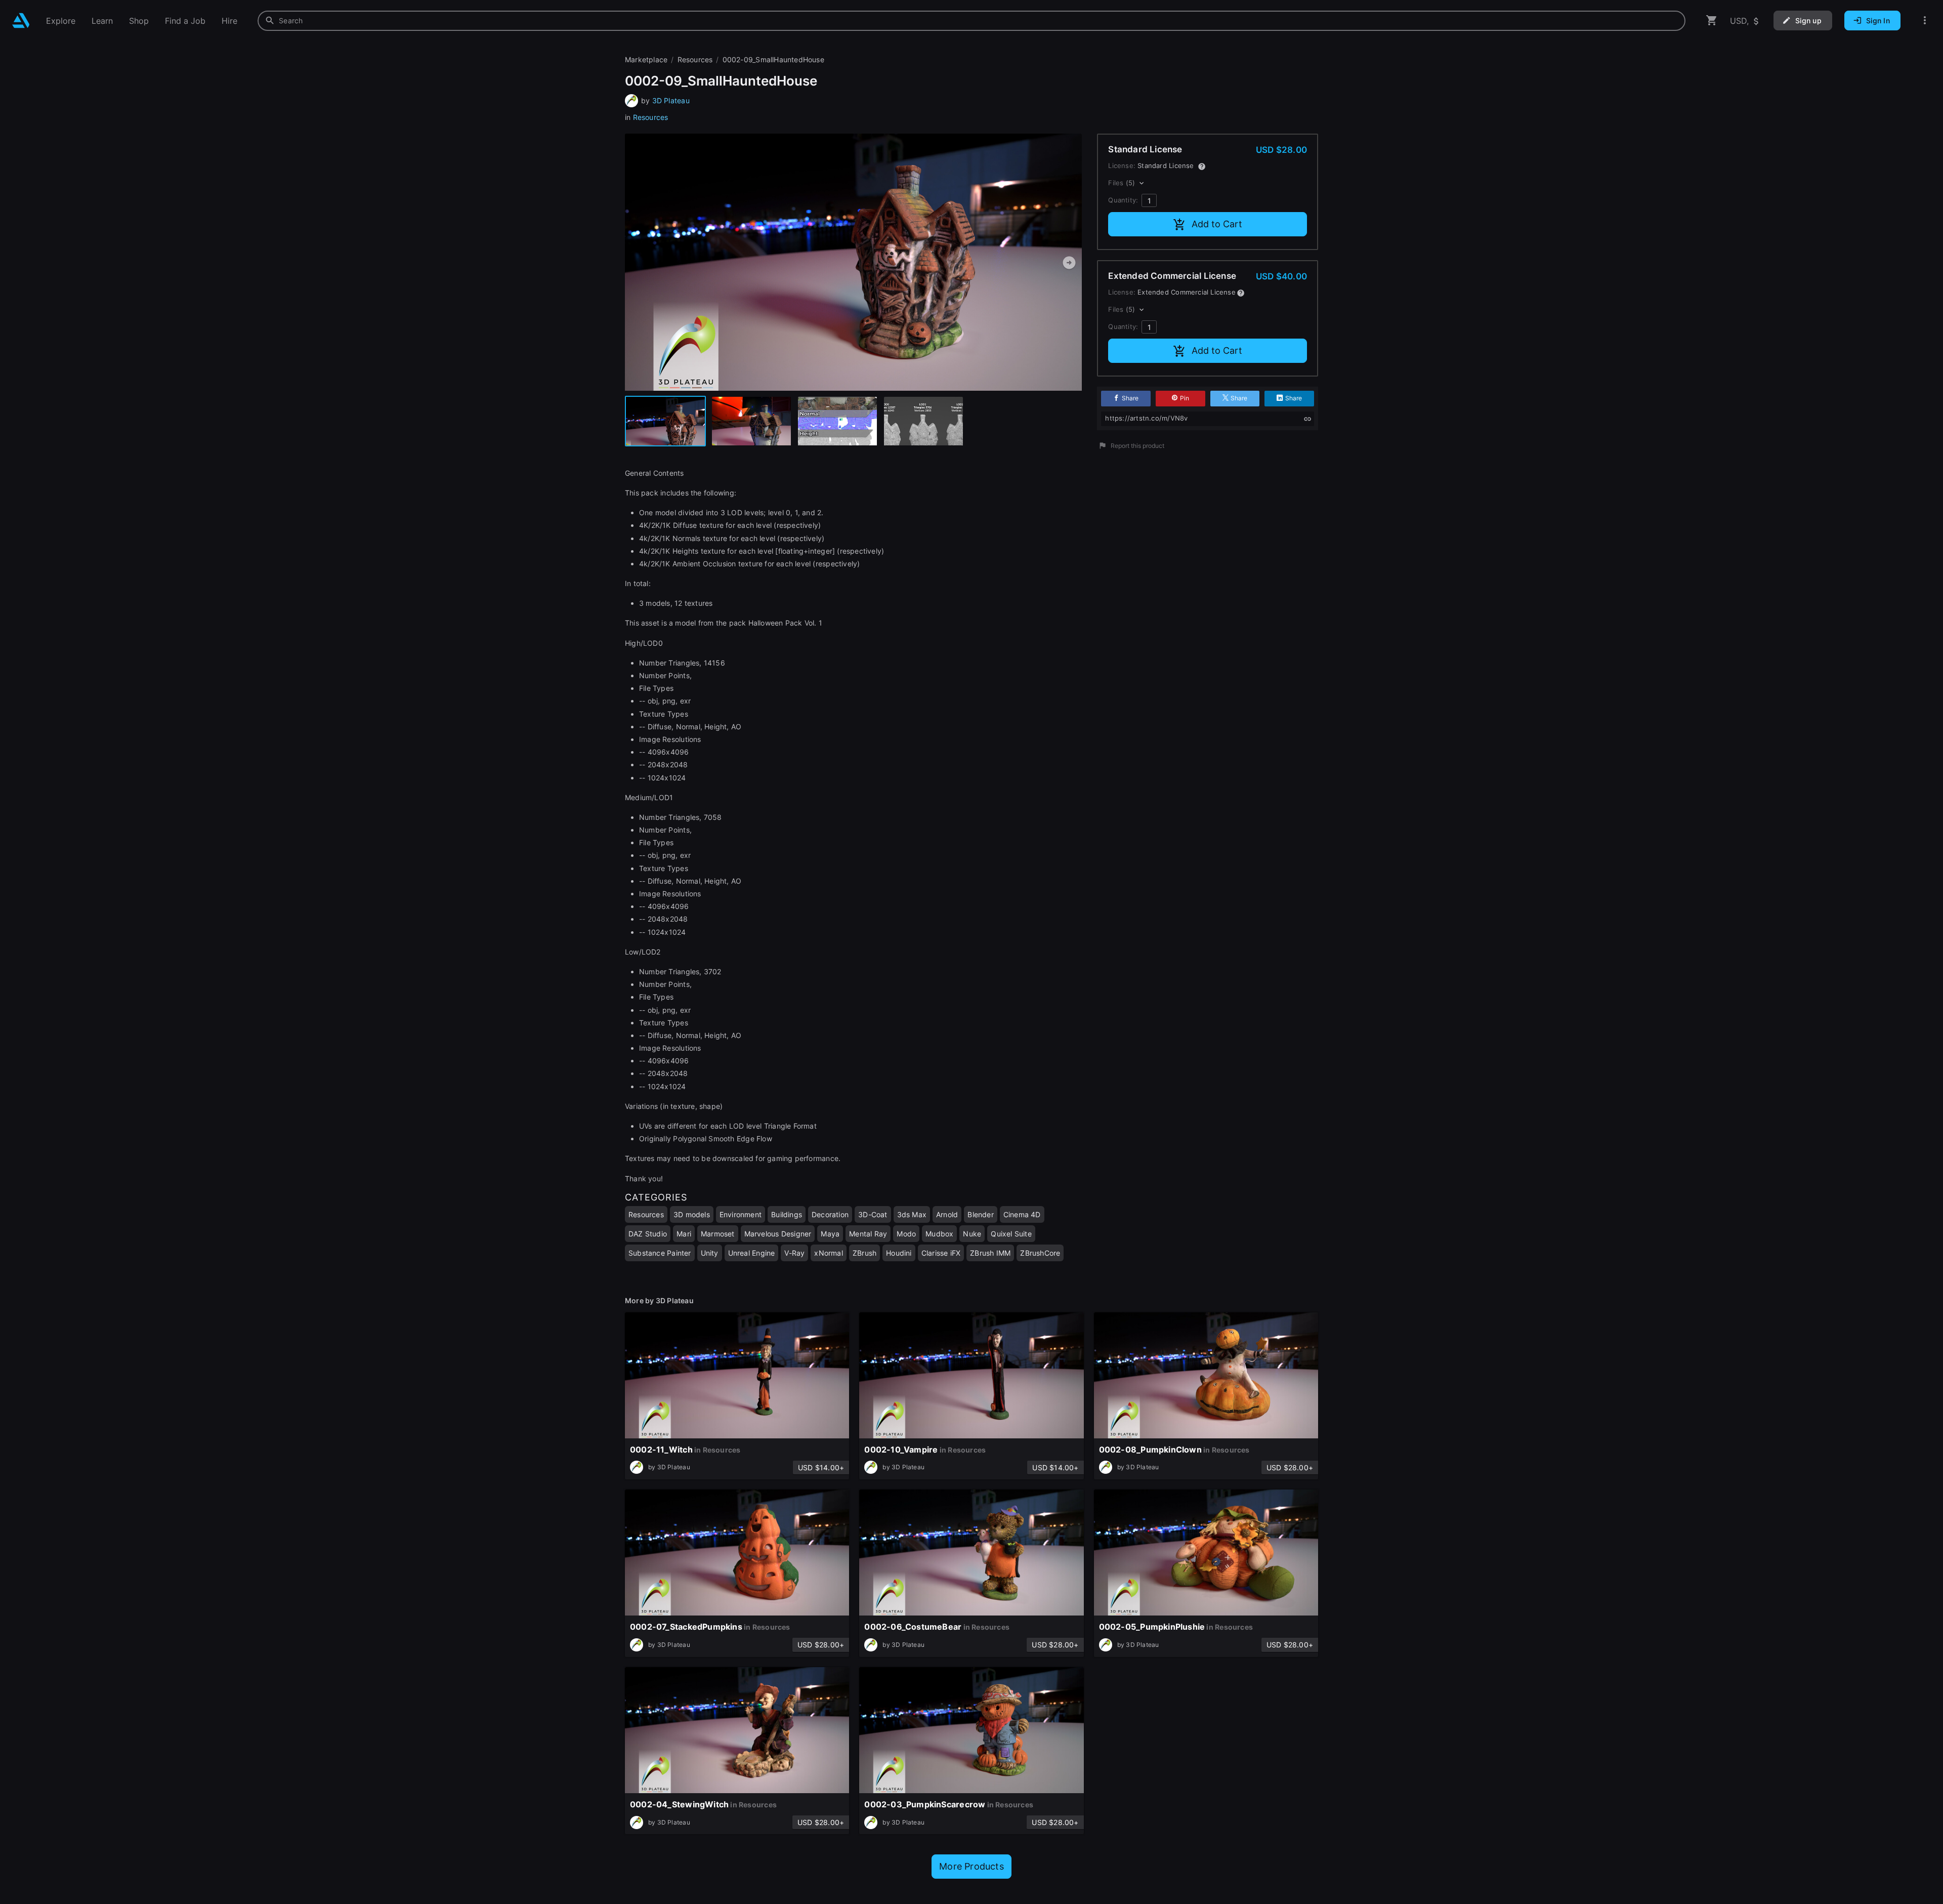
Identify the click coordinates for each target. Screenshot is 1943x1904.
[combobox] (971, 21)
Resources (651, 117)
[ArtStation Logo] (21, 20)
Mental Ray (868, 1234)
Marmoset (718, 1234)
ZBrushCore (1040, 1253)
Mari (684, 1234)
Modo (906, 1234)
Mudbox (939, 1234)
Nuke (972, 1234)
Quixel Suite (1011, 1234)
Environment (741, 1214)
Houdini (899, 1253)
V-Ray (794, 1253)
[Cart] (1712, 20)
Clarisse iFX (941, 1253)
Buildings (787, 1214)
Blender (980, 1214)
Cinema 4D (1022, 1214)
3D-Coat (873, 1214)
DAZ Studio (648, 1234)
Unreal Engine (752, 1253)
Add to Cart (1217, 224)
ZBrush (864, 1253)
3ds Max (912, 1214)
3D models (692, 1214)
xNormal (828, 1253)
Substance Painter (660, 1253)
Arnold (947, 1214)
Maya (830, 1234)
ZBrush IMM (990, 1253)
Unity (710, 1253)
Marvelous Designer (778, 1234)
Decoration (830, 1214)
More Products (971, 1866)
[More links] (1925, 20)
